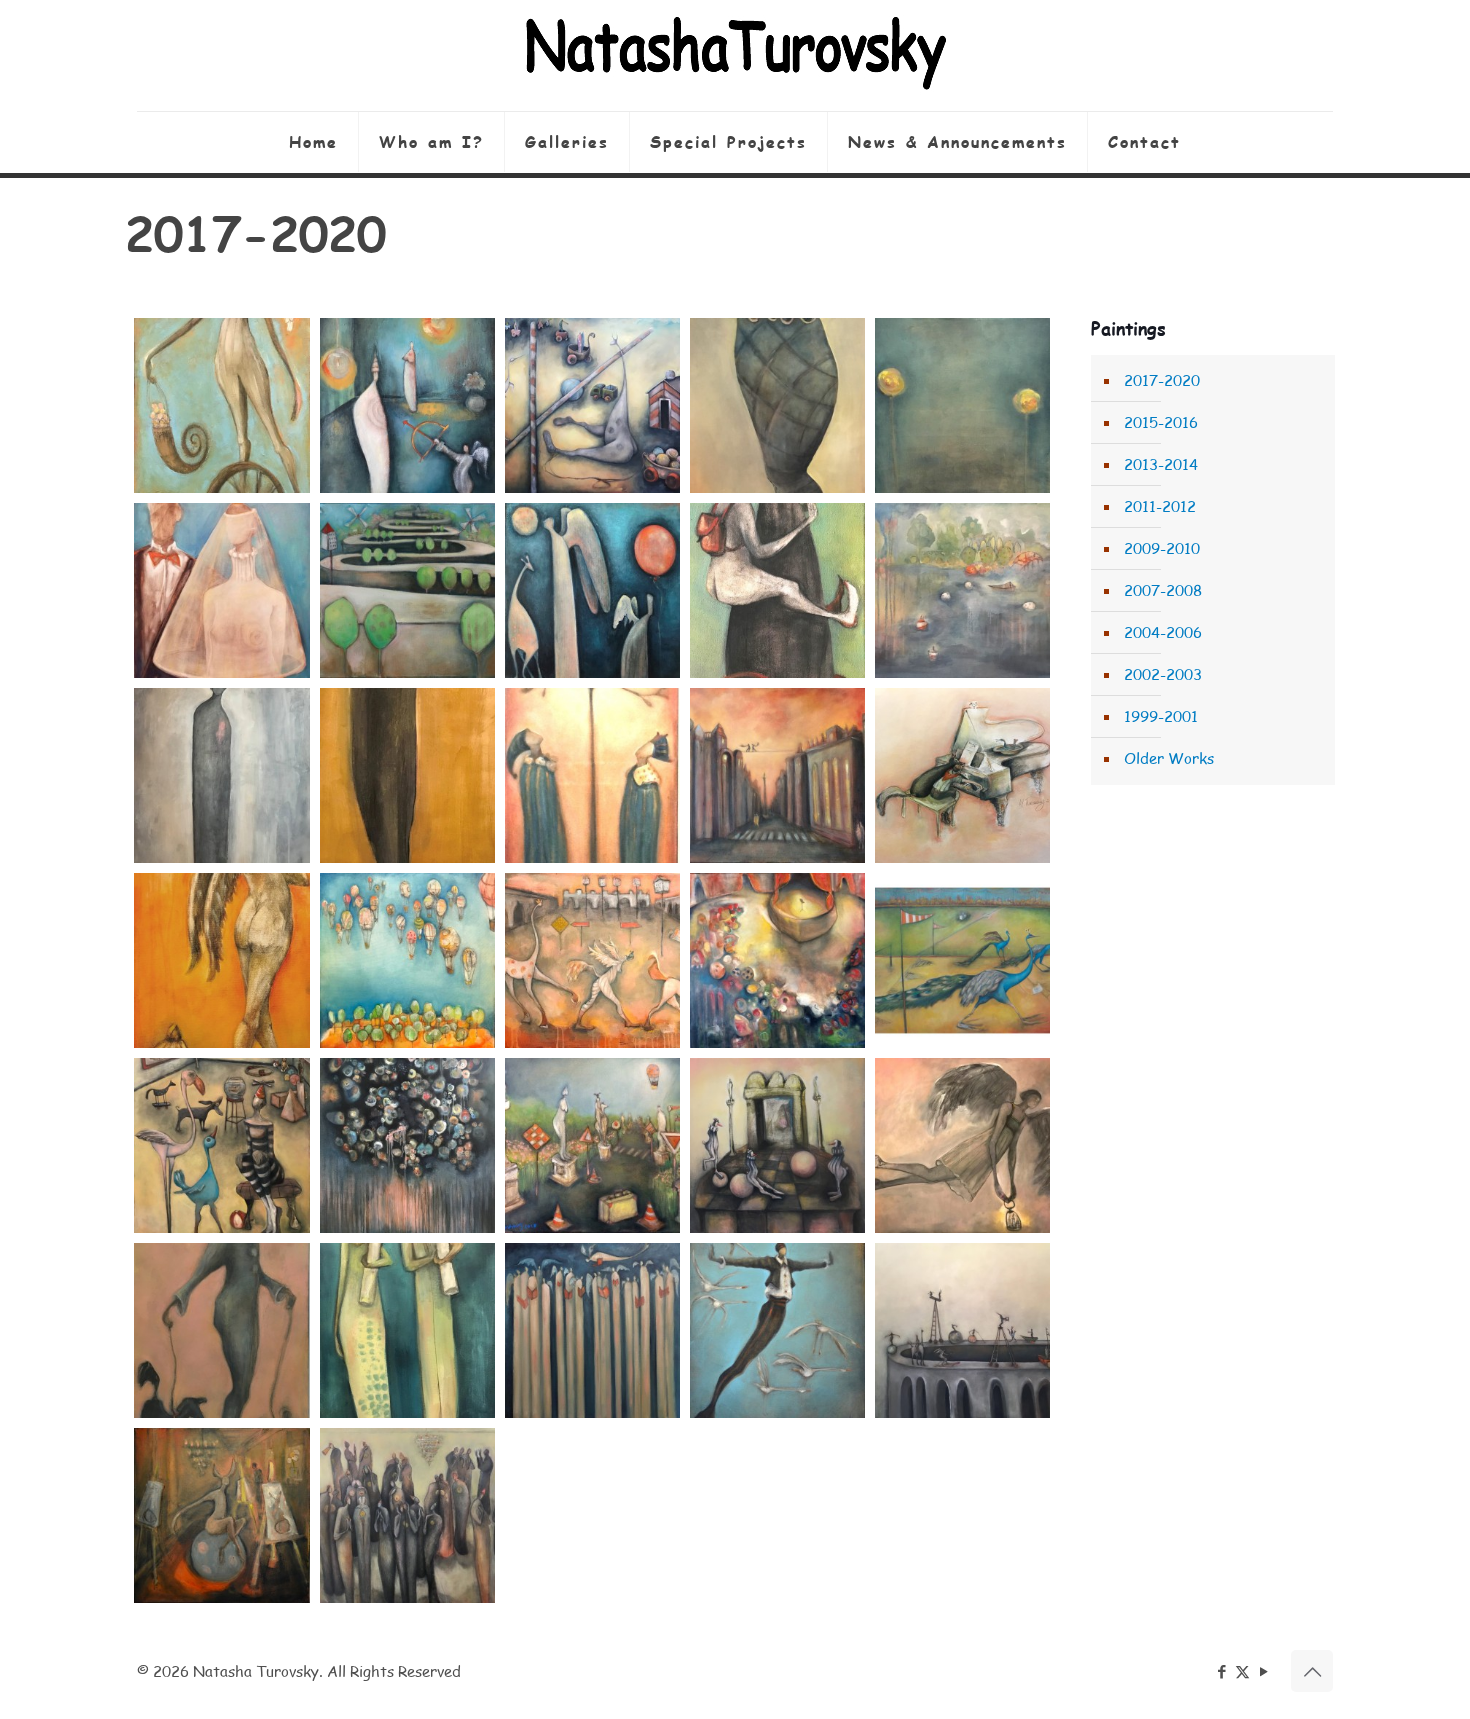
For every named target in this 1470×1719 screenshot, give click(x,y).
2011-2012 (1160, 506)
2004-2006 (1163, 632)
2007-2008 (1163, 590)
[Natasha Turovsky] (735, 55)
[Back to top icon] (1312, 1671)
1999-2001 (1161, 716)
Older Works (1169, 758)
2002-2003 (1163, 674)
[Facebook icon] (1221, 1671)
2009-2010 (1162, 548)
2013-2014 (1161, 464)
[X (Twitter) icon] (1242, 1671)
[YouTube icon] (1263, 1671)
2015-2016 (1161, 422)
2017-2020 (1162, 380)
